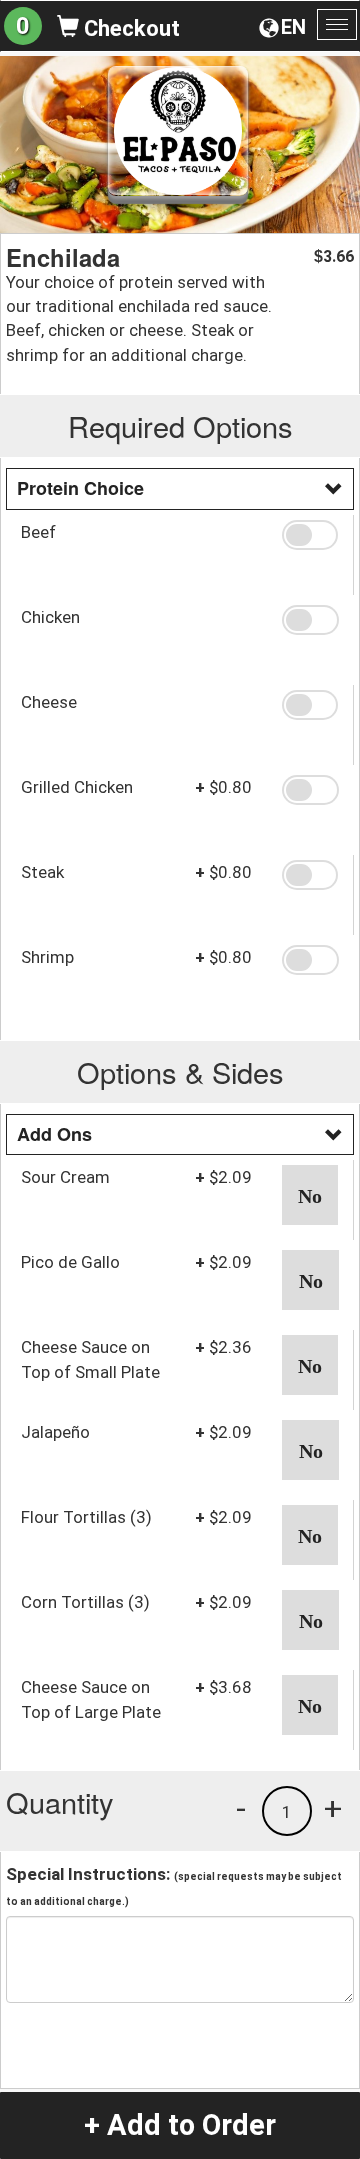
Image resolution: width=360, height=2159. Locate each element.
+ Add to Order (180, 2125)
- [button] (241, 1808)
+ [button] (333, 1808)
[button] (310, 535)
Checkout (129, 28)
